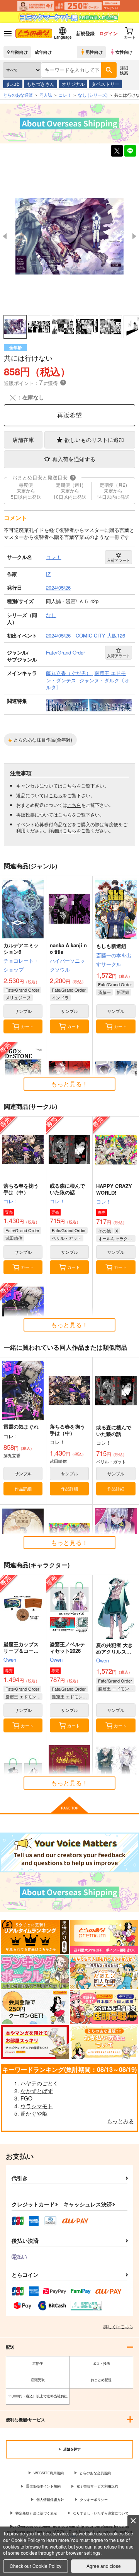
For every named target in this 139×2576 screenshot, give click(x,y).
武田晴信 (14, 1238)
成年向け (43, 52)
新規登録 (85, 33)
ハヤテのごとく (39, 2083)
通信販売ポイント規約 (43, 2486)
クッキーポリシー (94, 2500)
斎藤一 (104, 992)
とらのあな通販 (18, 95)
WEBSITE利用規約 (49, 2473)
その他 (104, 1231)
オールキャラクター (117, 1238)
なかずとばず (37, 2091)
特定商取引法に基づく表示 (36, 2513)
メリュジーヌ (18, 997)
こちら (69, 785)
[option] (69, 236)
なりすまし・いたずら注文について (101, 2513)
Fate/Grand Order (22, 990)
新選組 (123, 992)
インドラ (60, 997)
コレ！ (11, 1201)
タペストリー (105, 84)
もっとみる (120, 2121)
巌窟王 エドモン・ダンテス (24, 1696)
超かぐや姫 (34, 2113)
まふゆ (13, 84)
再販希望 (69, 415)
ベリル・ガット (67, 1238)
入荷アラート (119, 560)
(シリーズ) (93, 95)
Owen (10, 1660)
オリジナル (73, 84)
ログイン (108, 33)
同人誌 (46, 95)
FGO (26, 2098)
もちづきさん (41, 84)
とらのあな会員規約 (95, 2473)
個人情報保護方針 (50, 2500)
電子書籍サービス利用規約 (97, 2486)
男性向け (94, 52)
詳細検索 (124, 70)
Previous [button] (5, 236)
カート (27, 1026)
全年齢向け (17, 52)
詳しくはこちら (118, 2326)
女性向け (124, 52)
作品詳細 (23, 1488)
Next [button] (134, 236)
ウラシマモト (37, 2106)
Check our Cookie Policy (36, 2566)
